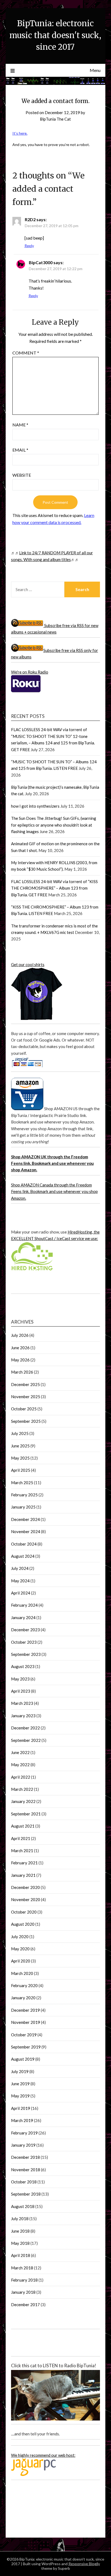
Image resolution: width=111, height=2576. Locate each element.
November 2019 (26, 2022)
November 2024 (26, 1531)
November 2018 (26, 2170)
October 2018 (24, 2182)
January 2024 (23, 1617)
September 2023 (26, 1654)
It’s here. (20, 133)
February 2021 (24, 1863)
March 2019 (22, 2120)
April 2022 (21, 1777)
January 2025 (23, 1507)
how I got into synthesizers (35, 806)
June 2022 (20, 1752)
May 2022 (20, 1765)
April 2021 (21, 1838)
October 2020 (24, 1912)
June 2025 (20, 1446)
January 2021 (23, 1875)
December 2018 (25, 2157)
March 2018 (22, 2268)
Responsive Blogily (84, 2564)
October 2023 (24, 1642)
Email (20, 450)
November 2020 (26, 1899)
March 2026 (22, 1372)
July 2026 (20, 1335)
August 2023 (23, 1666)
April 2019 (21, 2108)
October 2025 (24, 1409)
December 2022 (25, 1728)
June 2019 (20, 2084)
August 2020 (23, 1924)
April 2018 (21, 2255)
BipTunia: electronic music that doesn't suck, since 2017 (55, 35)
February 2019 (24, 2133)
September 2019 (26, 2047)
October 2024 (24, 1544)
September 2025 (26, 1421)
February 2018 (24, 2280)
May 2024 (20, 1581)
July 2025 (20, 1433)
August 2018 (23, 2206)
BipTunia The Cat (55, 119)
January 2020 (23, 1998)
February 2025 (24, 1495)
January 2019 (23, 2145)
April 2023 (21, 1691)
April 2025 (21, 1470)
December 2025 (25, 1384)
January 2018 (23, 2292)
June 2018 (20, 2231)
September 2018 (26, 2194)
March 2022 (22, 1789)
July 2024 (20, 1568)
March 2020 (22, 1973)
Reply (29, 246)
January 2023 (23, 1716)
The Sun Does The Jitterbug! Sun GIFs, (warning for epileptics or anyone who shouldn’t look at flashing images (54, 825)
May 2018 (20, 2243)
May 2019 (20, 2096)
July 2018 (20, 2219)
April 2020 (21, 1961)
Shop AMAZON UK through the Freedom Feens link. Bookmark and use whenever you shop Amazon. (52, 1163)
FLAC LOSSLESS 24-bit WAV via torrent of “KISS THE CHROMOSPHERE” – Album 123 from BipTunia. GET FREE (54, 888)
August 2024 (23, 1556)
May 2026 (20, 1360)
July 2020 (20, 1937)
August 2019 (23, 2059)
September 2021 (26, 1814)
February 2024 (24, 1605)
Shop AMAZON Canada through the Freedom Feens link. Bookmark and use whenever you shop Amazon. (54, 1191)
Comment (26, 353)
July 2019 (20, 2071)
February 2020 (24, 1985)
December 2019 (25, 2010)
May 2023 (20, 1679)
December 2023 (25, 1630)
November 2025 (26, 1397)
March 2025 (22, 1483)
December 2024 (25, 1519)
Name (20, 425)
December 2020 (25, 1887)
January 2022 (23, 1801)
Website (22, 475)
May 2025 (20, 1458)
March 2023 (22, 1703)
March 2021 (22, 1851)
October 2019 (24, 2035)
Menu (95, 70)
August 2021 (23, 1826)
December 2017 (25, 2305)
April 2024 (21, 1593)
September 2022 (26, 1740)
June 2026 (20, 1348)
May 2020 (20, 1949)
